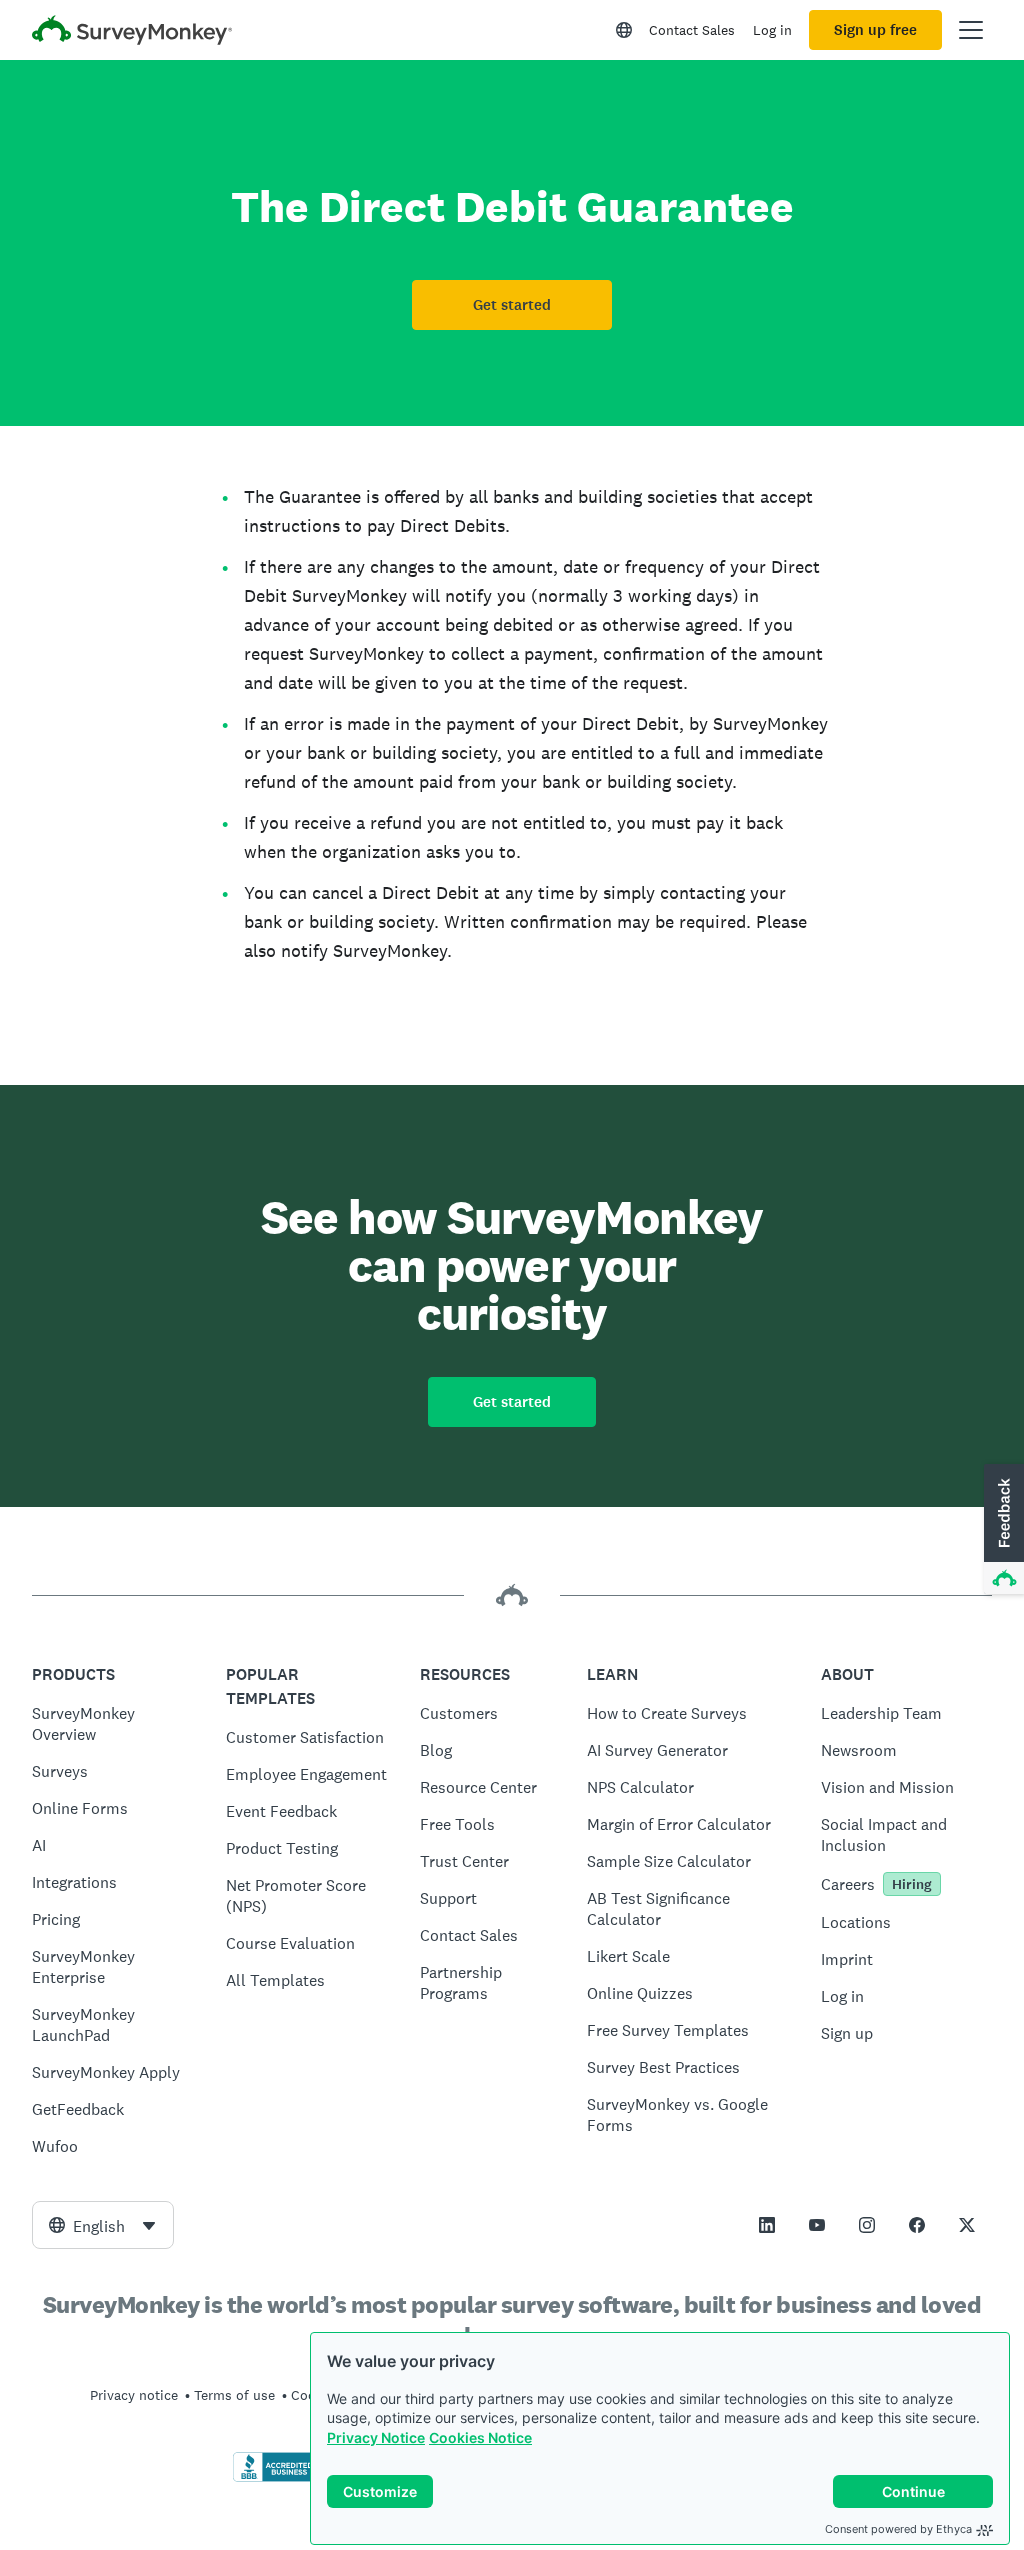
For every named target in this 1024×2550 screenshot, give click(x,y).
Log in (772, 30)
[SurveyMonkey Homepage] (132, 32)
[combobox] (103, 2225)
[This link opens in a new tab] (767, 2225)
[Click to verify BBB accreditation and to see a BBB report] (275, 2478)
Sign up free (875, 30)
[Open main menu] (971, 30)
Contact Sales (692, 30)
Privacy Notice (376, 2437)
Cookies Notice (480, 2437)
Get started (512, 305)
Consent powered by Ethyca (898, 2529)
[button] (1002, 1530)
